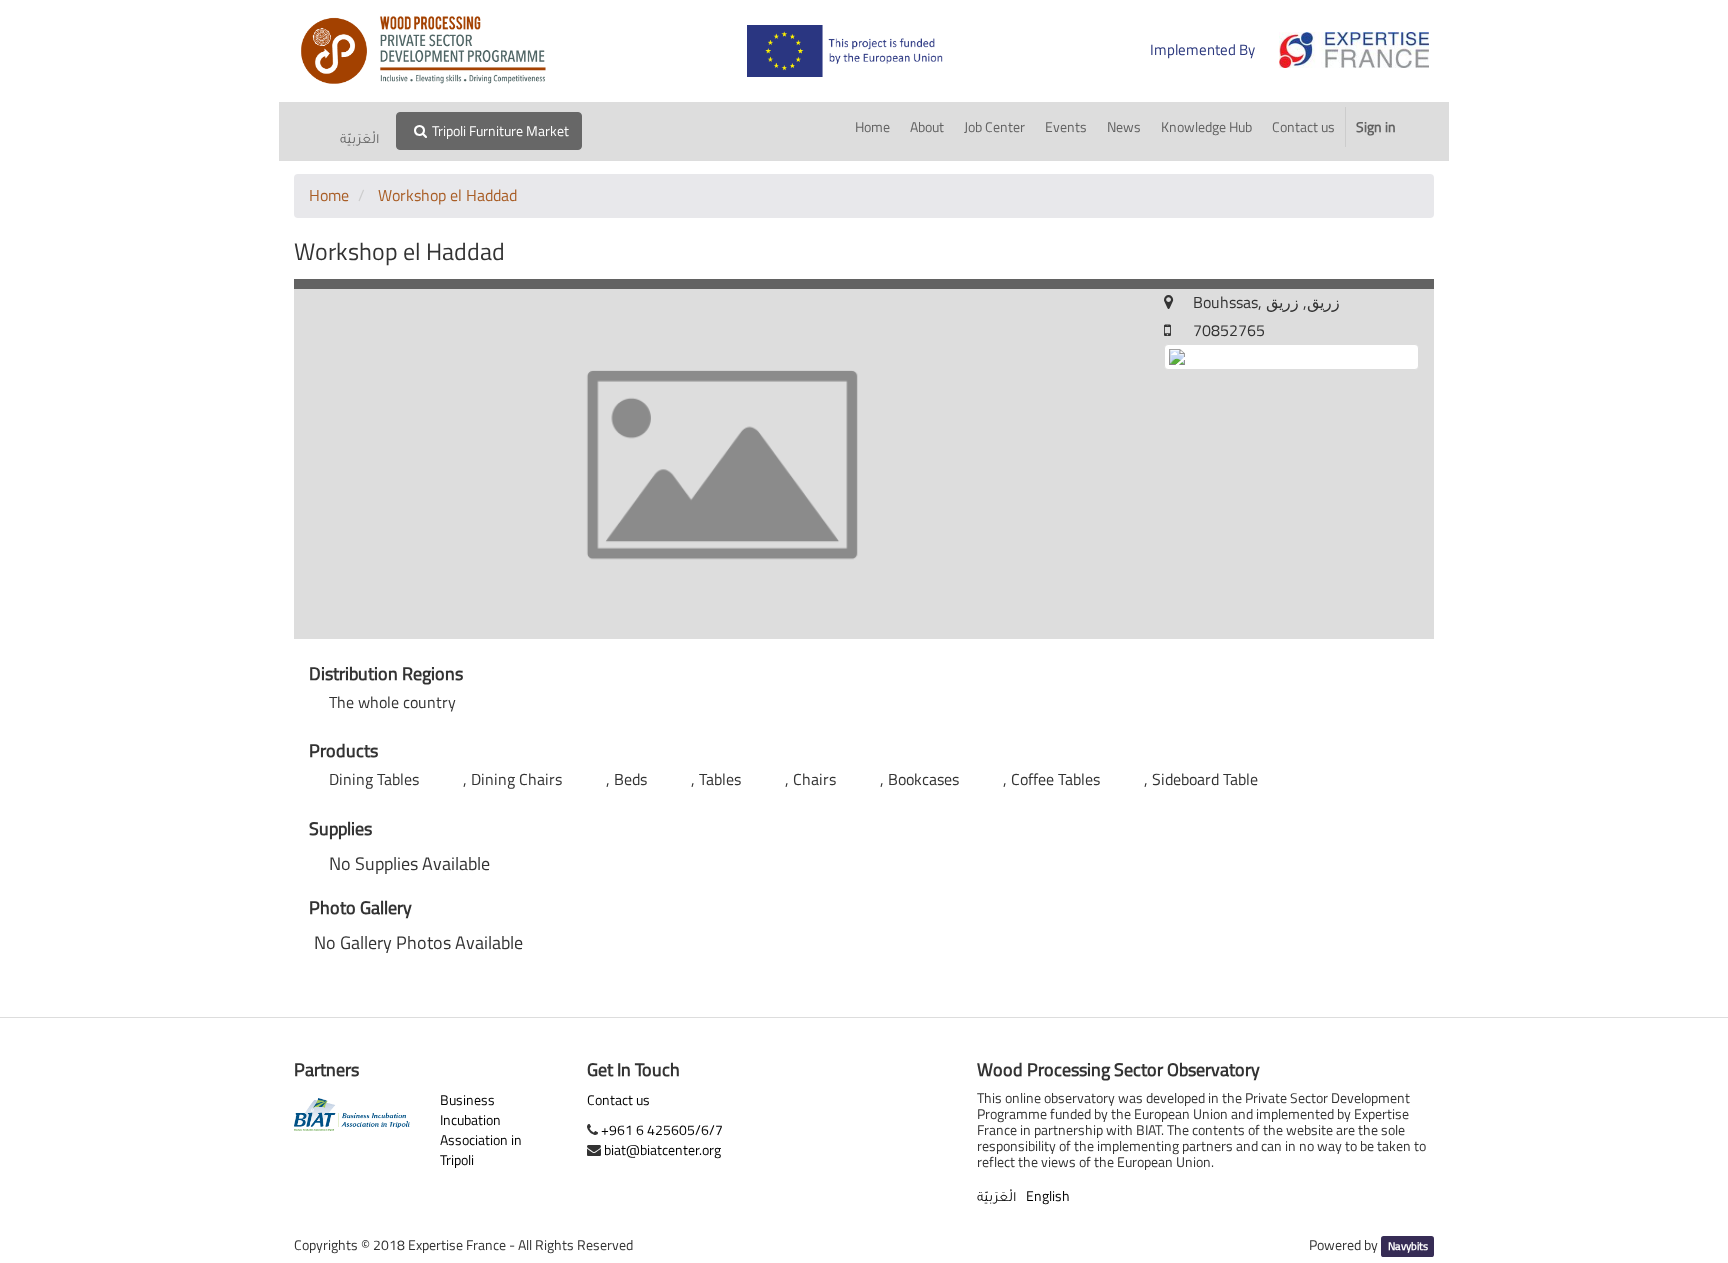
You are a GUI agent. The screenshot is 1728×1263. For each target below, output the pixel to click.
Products (343, 751)
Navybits (1408, 1246)
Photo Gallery (360, 908)
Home (329, 195)
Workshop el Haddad (447, 195)
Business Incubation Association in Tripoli (481, 1129)
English (1048, 1195)
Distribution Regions (386, 674)
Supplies (340, 829)
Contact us (618, 1100)
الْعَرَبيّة (359, 141)
